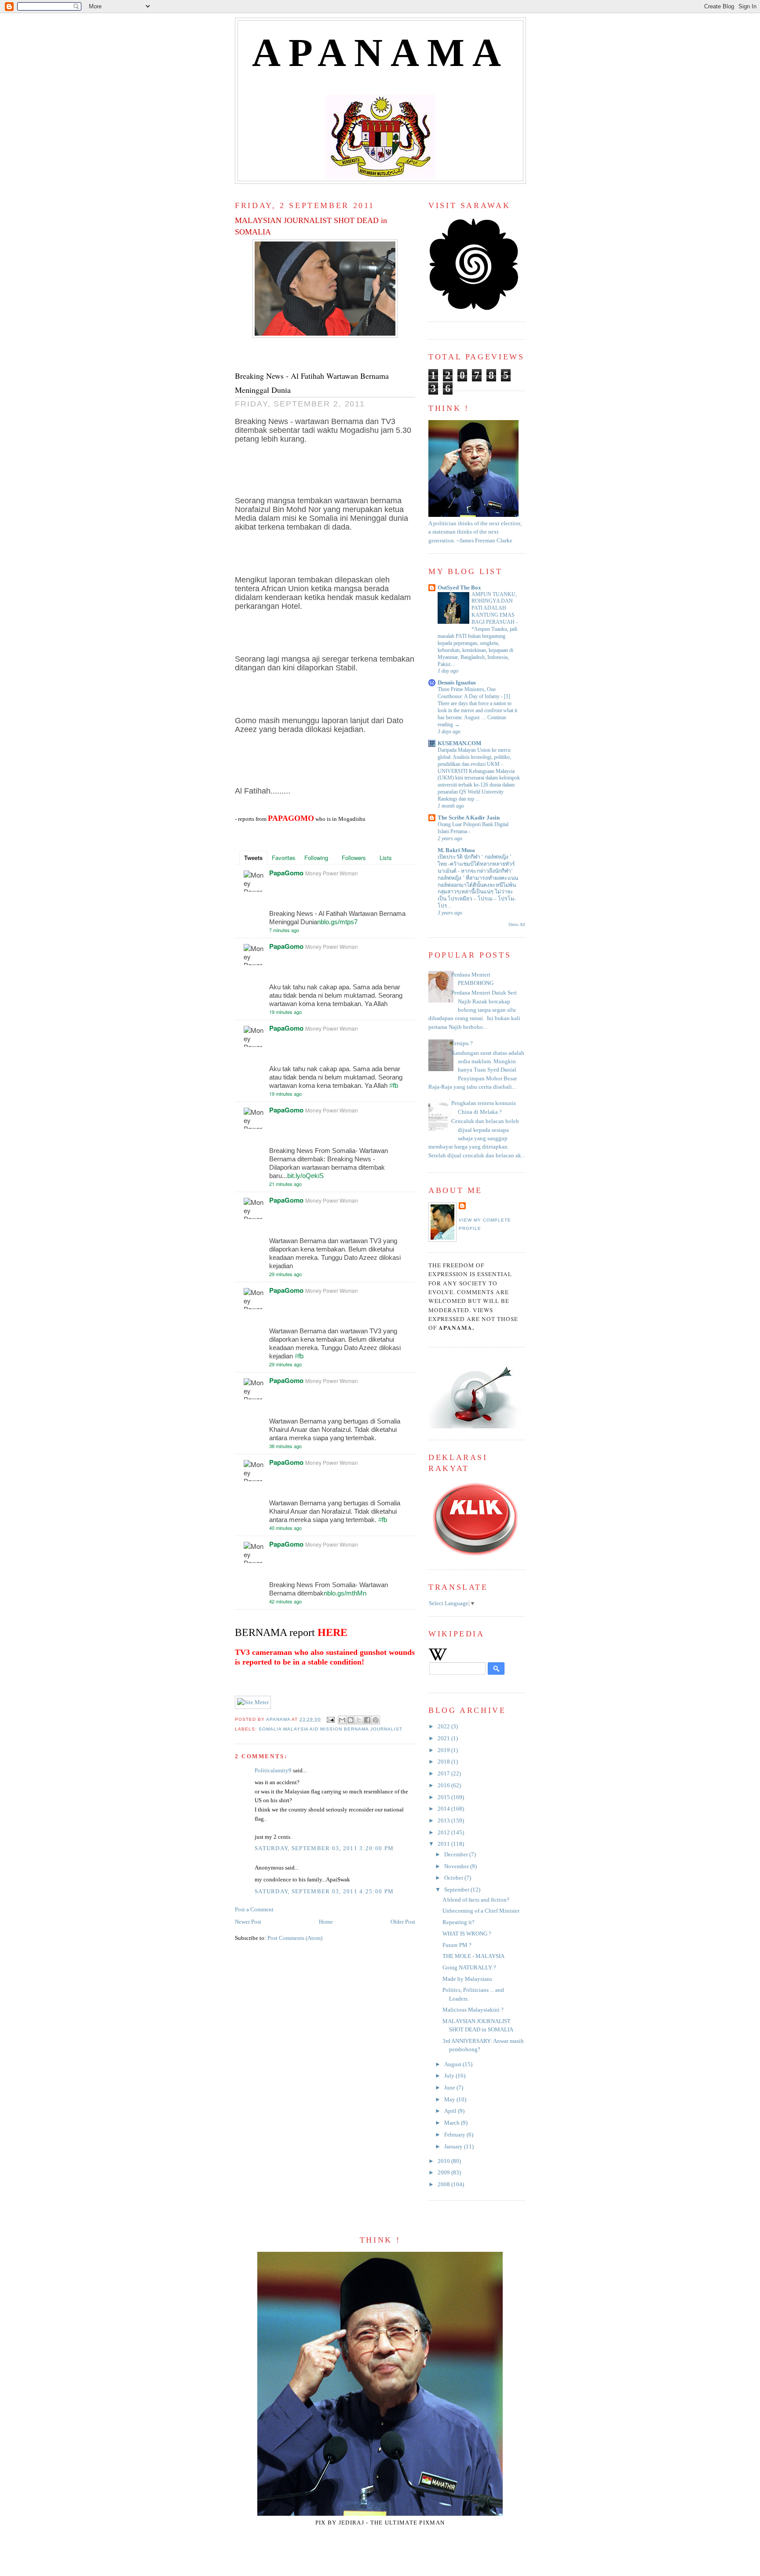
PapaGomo (286, 873)
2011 (444, 1844)
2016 (444, 1786)
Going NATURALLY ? (469, 1968)
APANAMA (381, 53)
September (457, 1890)
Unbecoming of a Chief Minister (481, 1911)
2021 (444, 1738)
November (457, 1866)
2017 (444, 1774)
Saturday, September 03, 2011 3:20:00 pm (324, 1848)
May (450, 2100)
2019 (444, 1750)
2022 (444, 1727)
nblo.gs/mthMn (345, 1593)
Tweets (253, 858)
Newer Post (248, 1922)
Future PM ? (457, 1945)
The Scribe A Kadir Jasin (469, 818)
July (450, 2076)
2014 (444, 1809)
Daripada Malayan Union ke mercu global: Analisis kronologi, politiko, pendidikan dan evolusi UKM (474, 757)
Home (326, 1922)
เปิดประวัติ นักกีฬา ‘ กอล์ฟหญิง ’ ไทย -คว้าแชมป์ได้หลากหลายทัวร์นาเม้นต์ (476, 864)
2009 (444, 2173)
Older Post (403, 1922)
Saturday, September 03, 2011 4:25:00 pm (324, 1892)
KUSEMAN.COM (459, 743)
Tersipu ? (462, 1043)
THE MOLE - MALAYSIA (473, 1956)
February (455, 2135)
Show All (517, 924)
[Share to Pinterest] (376, 1720)
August (453, 2064)
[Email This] (342, 1720)
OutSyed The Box (459, 588)
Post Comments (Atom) (295, 1938)
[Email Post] (331, 1719)
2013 (444, 1821)
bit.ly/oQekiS (305, 1176)
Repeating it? (459, 1922)
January (454, 2147)
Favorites (284, 858)
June (450, 2088)
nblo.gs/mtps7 (337, 922)
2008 (444, 2184)
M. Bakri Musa (456, 850)
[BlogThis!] (351, 1720)
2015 (444, 1797)
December (457, 1855)
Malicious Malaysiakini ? (473, 2010)
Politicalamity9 (273, 1771)
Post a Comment (254, 1910)
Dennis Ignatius (457, 683)
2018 (444, 1762)
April (451, 2111)
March (453, 2123)
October (454, 1878)
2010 (444, 2161)
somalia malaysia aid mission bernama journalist (331, 1729)
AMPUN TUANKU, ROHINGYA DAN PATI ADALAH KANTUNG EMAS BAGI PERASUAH (494, 608)
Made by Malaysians (467, 1979)
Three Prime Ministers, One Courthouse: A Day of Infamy (469, 693)
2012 (444, 1833)
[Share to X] (359, 1720)
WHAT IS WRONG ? (467, 1934)
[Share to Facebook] (367, 1720)
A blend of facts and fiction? (476, 1900)
